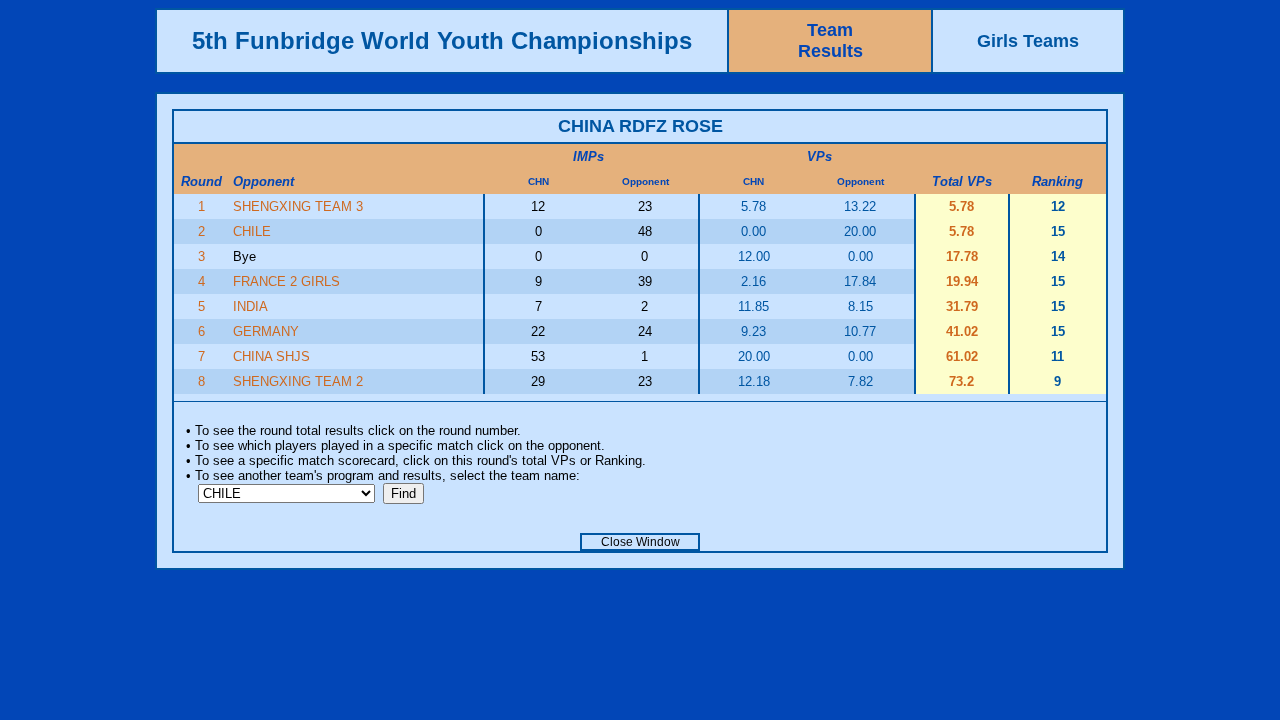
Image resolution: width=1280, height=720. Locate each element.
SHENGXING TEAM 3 (298, 206)
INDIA (250, 306)
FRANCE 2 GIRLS (286, 281)
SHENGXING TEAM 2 (298, 381)
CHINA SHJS (271, 356)
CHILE (252, 231)
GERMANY (266, 331)
